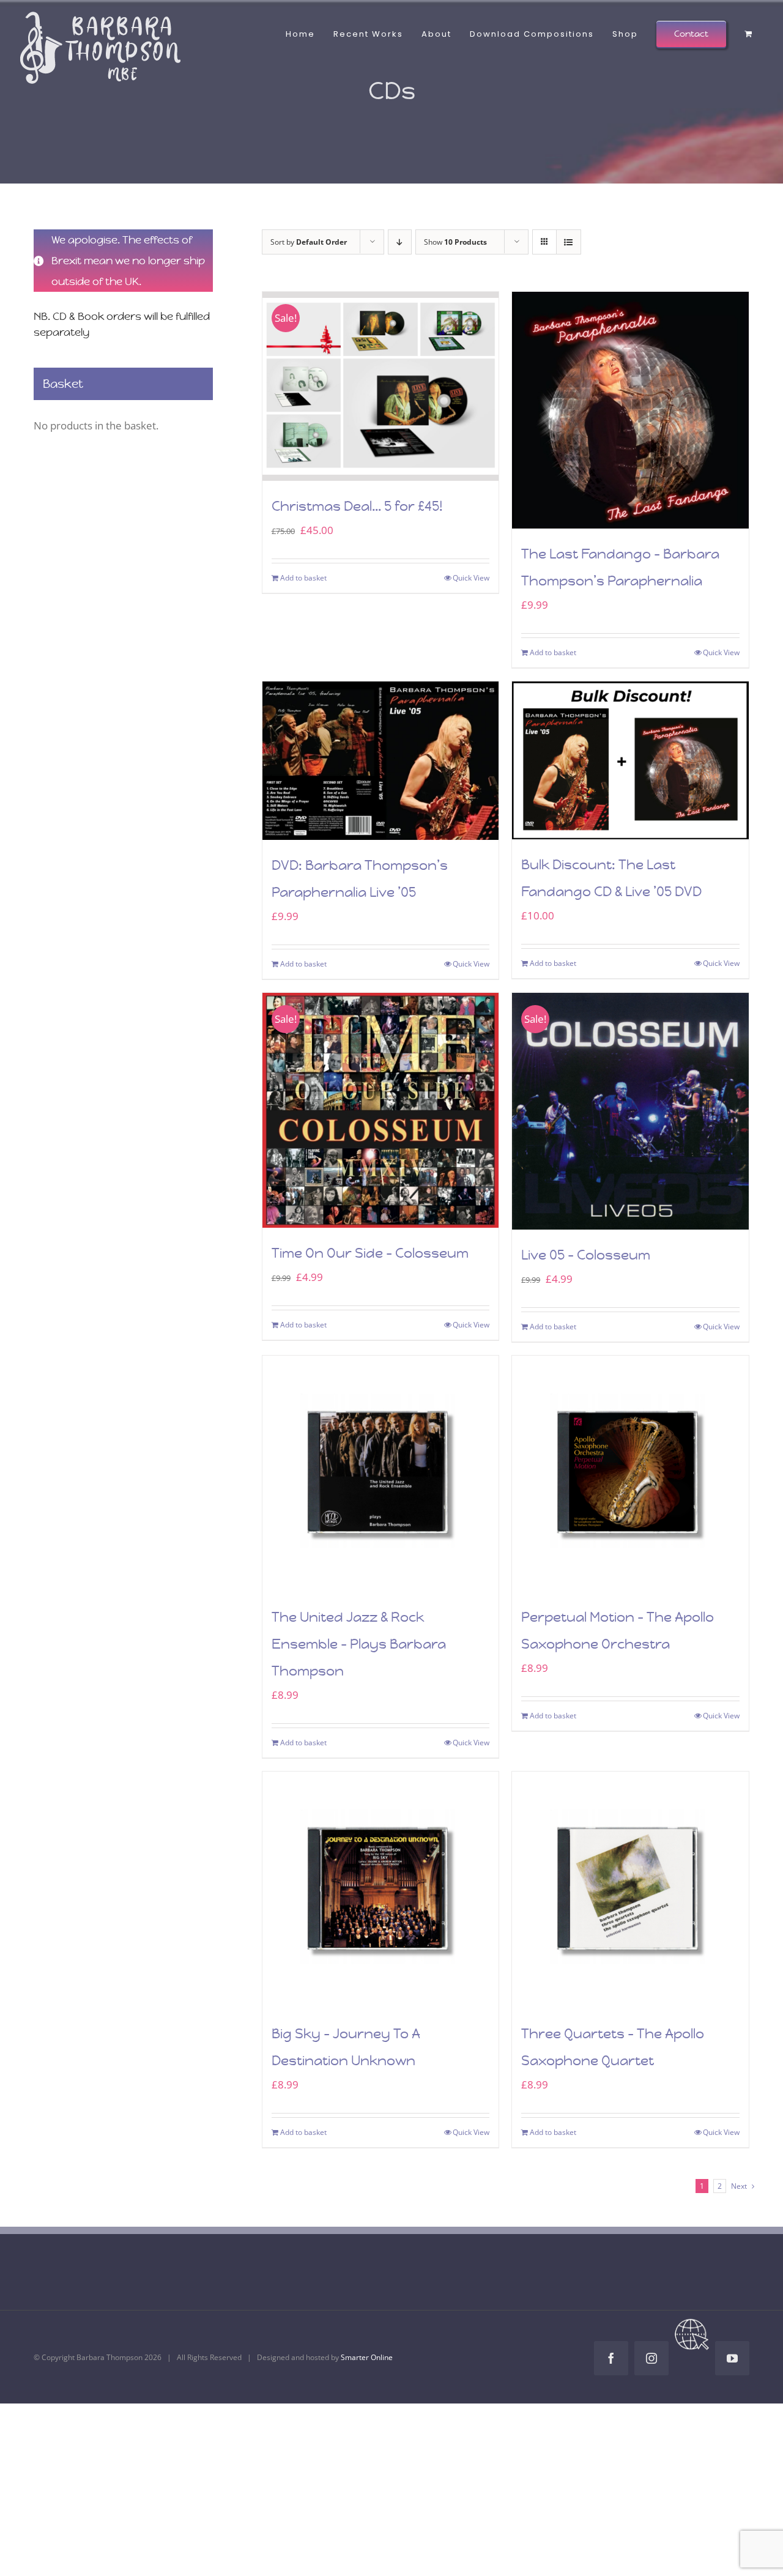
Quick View (471, 578)
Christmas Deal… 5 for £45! (357, 506)
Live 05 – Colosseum (586, 1255)
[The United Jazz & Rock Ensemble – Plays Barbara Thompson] (381, 1474)
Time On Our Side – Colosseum (370, 1253)
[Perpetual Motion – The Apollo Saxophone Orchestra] (630, 1474)
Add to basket (303, 578)
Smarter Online (367, 2357)
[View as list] (569, 242)
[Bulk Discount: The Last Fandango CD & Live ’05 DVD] (630, 760)
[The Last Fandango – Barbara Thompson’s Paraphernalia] (630, 410)
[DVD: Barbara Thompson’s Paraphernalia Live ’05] (381, 761)
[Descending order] (400, 242)
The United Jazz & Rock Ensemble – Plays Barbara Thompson (359, 1644)
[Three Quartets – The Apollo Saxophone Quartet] (630, 1890)
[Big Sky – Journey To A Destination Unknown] (381, 1890)
